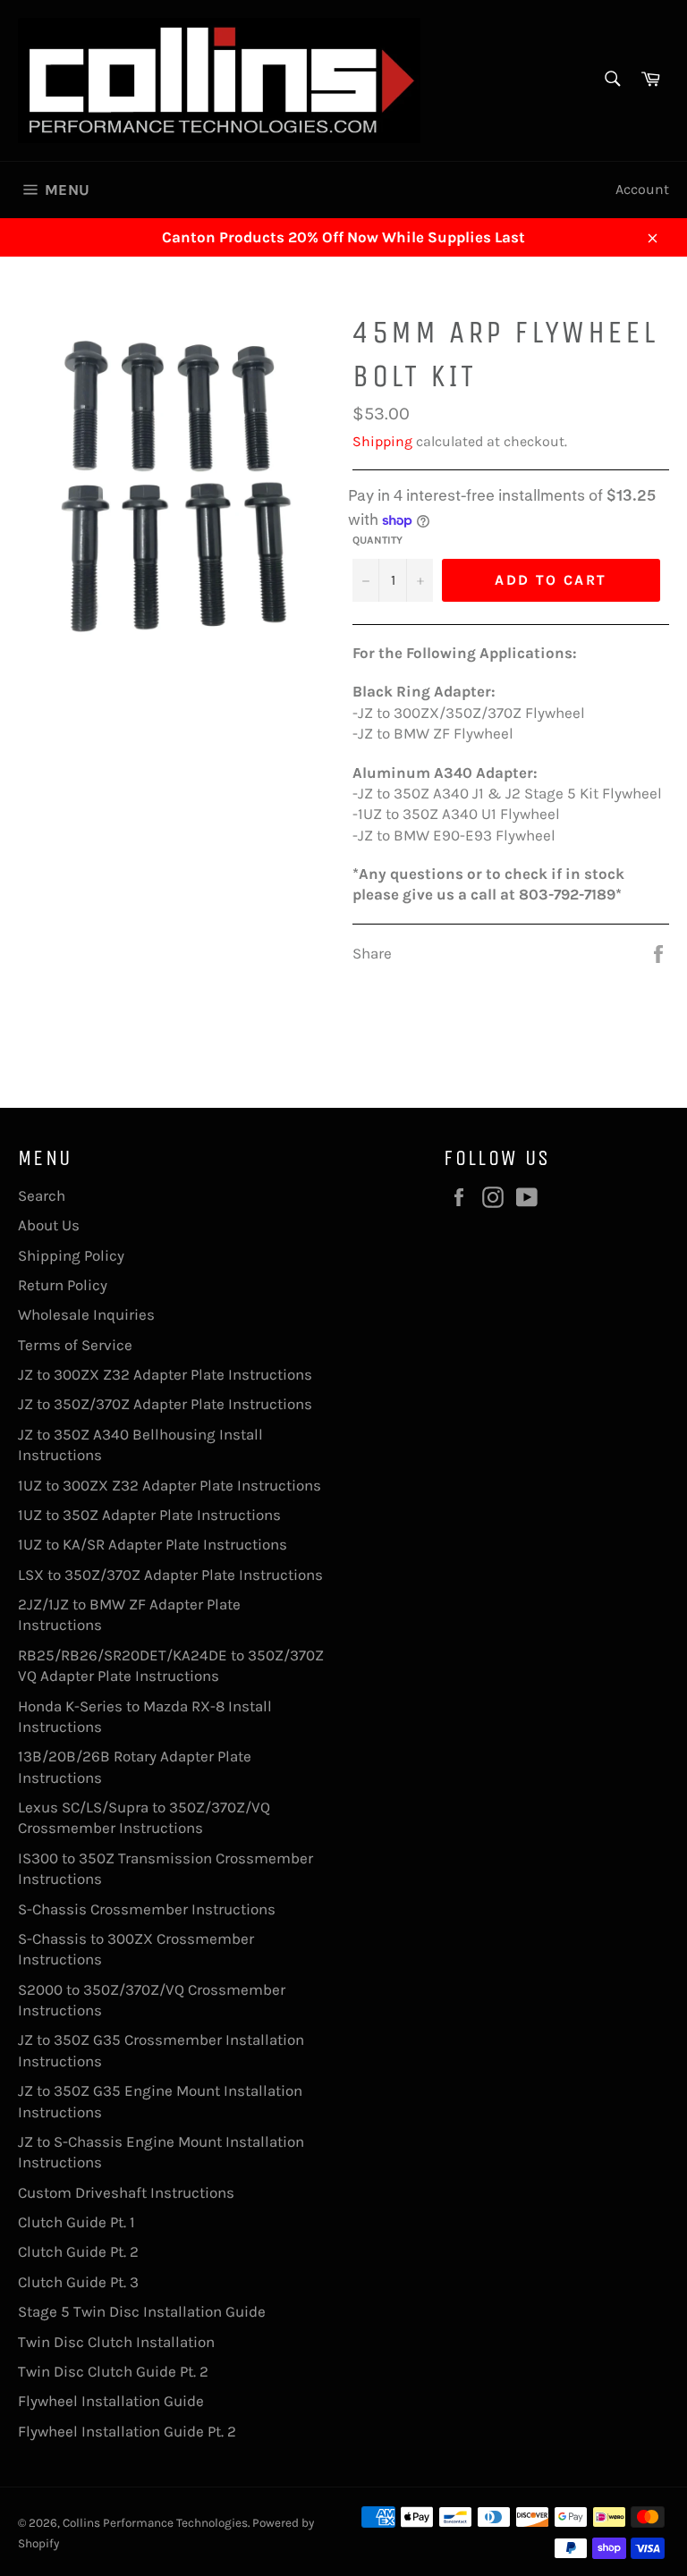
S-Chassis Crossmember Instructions (147, 1909)
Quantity (377, 540)
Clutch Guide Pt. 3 (78, 2282)
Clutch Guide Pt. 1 (76, 2222)
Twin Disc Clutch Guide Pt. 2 (113, 2371)
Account (642, 189)
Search (42, 1195)
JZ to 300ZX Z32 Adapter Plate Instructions (165, 1374)
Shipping (382, 441)
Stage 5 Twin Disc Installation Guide (142, 2311)
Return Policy (63, 1285)
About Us (49, 1225)
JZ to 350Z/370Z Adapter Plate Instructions (165, 1404)
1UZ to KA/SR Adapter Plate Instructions (153, 1544)
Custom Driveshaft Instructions (126, 2192)
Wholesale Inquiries (86, 1314)
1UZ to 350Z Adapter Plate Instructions (149, 1515)
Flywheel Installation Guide (111, 2401)
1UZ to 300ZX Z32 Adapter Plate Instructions (170, 1485)
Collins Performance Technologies (155, 2523)
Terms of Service (75, 1345)
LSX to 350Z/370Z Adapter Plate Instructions (170, 1575)
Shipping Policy (71, 1255)
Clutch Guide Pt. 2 (78, 2251)
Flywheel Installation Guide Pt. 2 (127, 2431)
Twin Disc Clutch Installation (116, 2342)
